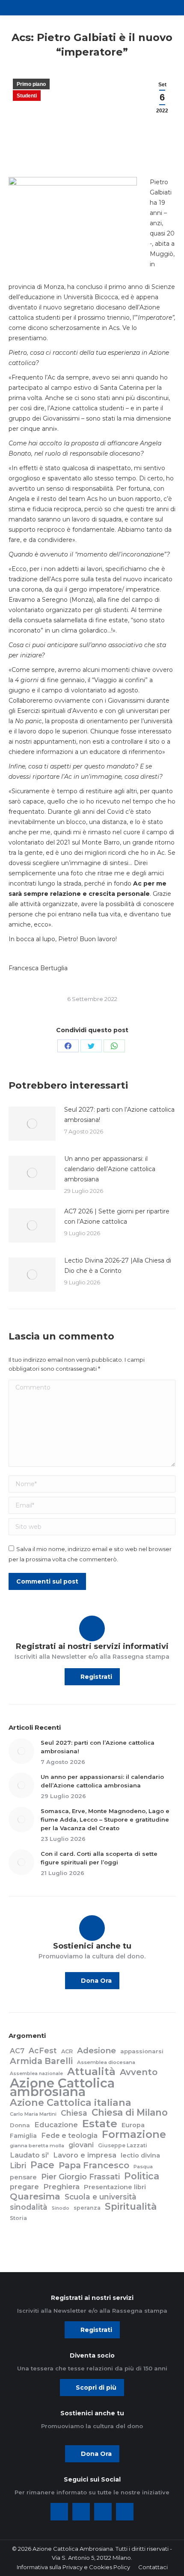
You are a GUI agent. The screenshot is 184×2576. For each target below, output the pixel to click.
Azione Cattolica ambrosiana (62, 2087)
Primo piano (31, 84)
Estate (100, 2123)
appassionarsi (142, 2051)
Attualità (91, 2072)
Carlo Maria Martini (33, 2114)
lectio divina (140, 2155)
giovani (81, 2145)
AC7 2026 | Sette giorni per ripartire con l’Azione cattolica (117, 1216)
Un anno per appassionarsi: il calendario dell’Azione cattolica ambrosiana (110, 1169)
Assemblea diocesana (106, 2062)
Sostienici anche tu (92, 1946)
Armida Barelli (41, 2061)
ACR (67, 2051)
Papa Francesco (94, 2165)
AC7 (17, 2051)
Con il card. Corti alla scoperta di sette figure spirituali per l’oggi (99, 1858)
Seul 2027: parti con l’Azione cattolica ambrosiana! (119, 1115)
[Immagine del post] (32, 1124)
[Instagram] (103, 2512)
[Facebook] (59, 2512)
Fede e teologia (69, 2135)
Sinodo (61, 2208)
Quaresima (35, 2196)
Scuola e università (101, 2197)
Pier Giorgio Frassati (80, 2177)
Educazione (56, 2125)
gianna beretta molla (37, 2146)
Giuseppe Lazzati (123, 2145)
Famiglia (23, 2136)
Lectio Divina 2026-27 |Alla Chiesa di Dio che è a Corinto (118, 1266)
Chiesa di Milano (130, 2112)
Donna (20, 2125)
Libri (18, 2166)
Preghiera (61, 2187)
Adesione (96, 2051)
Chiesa (74, 2113)
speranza (87, 2208)
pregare (24, 2187)
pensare (23, 2177)
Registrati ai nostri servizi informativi (92, 1646)
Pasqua (143, 2167)
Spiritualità (131, 2206)
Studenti (27, 96)
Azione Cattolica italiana (71, 2102)
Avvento (139, 2072)
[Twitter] (81, 2512)
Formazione (134, 2134)
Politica (142, 2176)
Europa (133, 2125)
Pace (42, 2165)
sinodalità (29, 2207)
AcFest (43, 2051)
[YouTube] (125, 2512)
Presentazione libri (115, 2187)
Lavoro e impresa (85, 2155)
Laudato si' (29, 2155)
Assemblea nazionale (36, 2074)
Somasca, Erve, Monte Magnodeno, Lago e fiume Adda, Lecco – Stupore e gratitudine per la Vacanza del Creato (105, 1819)
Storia (18, 2218)
